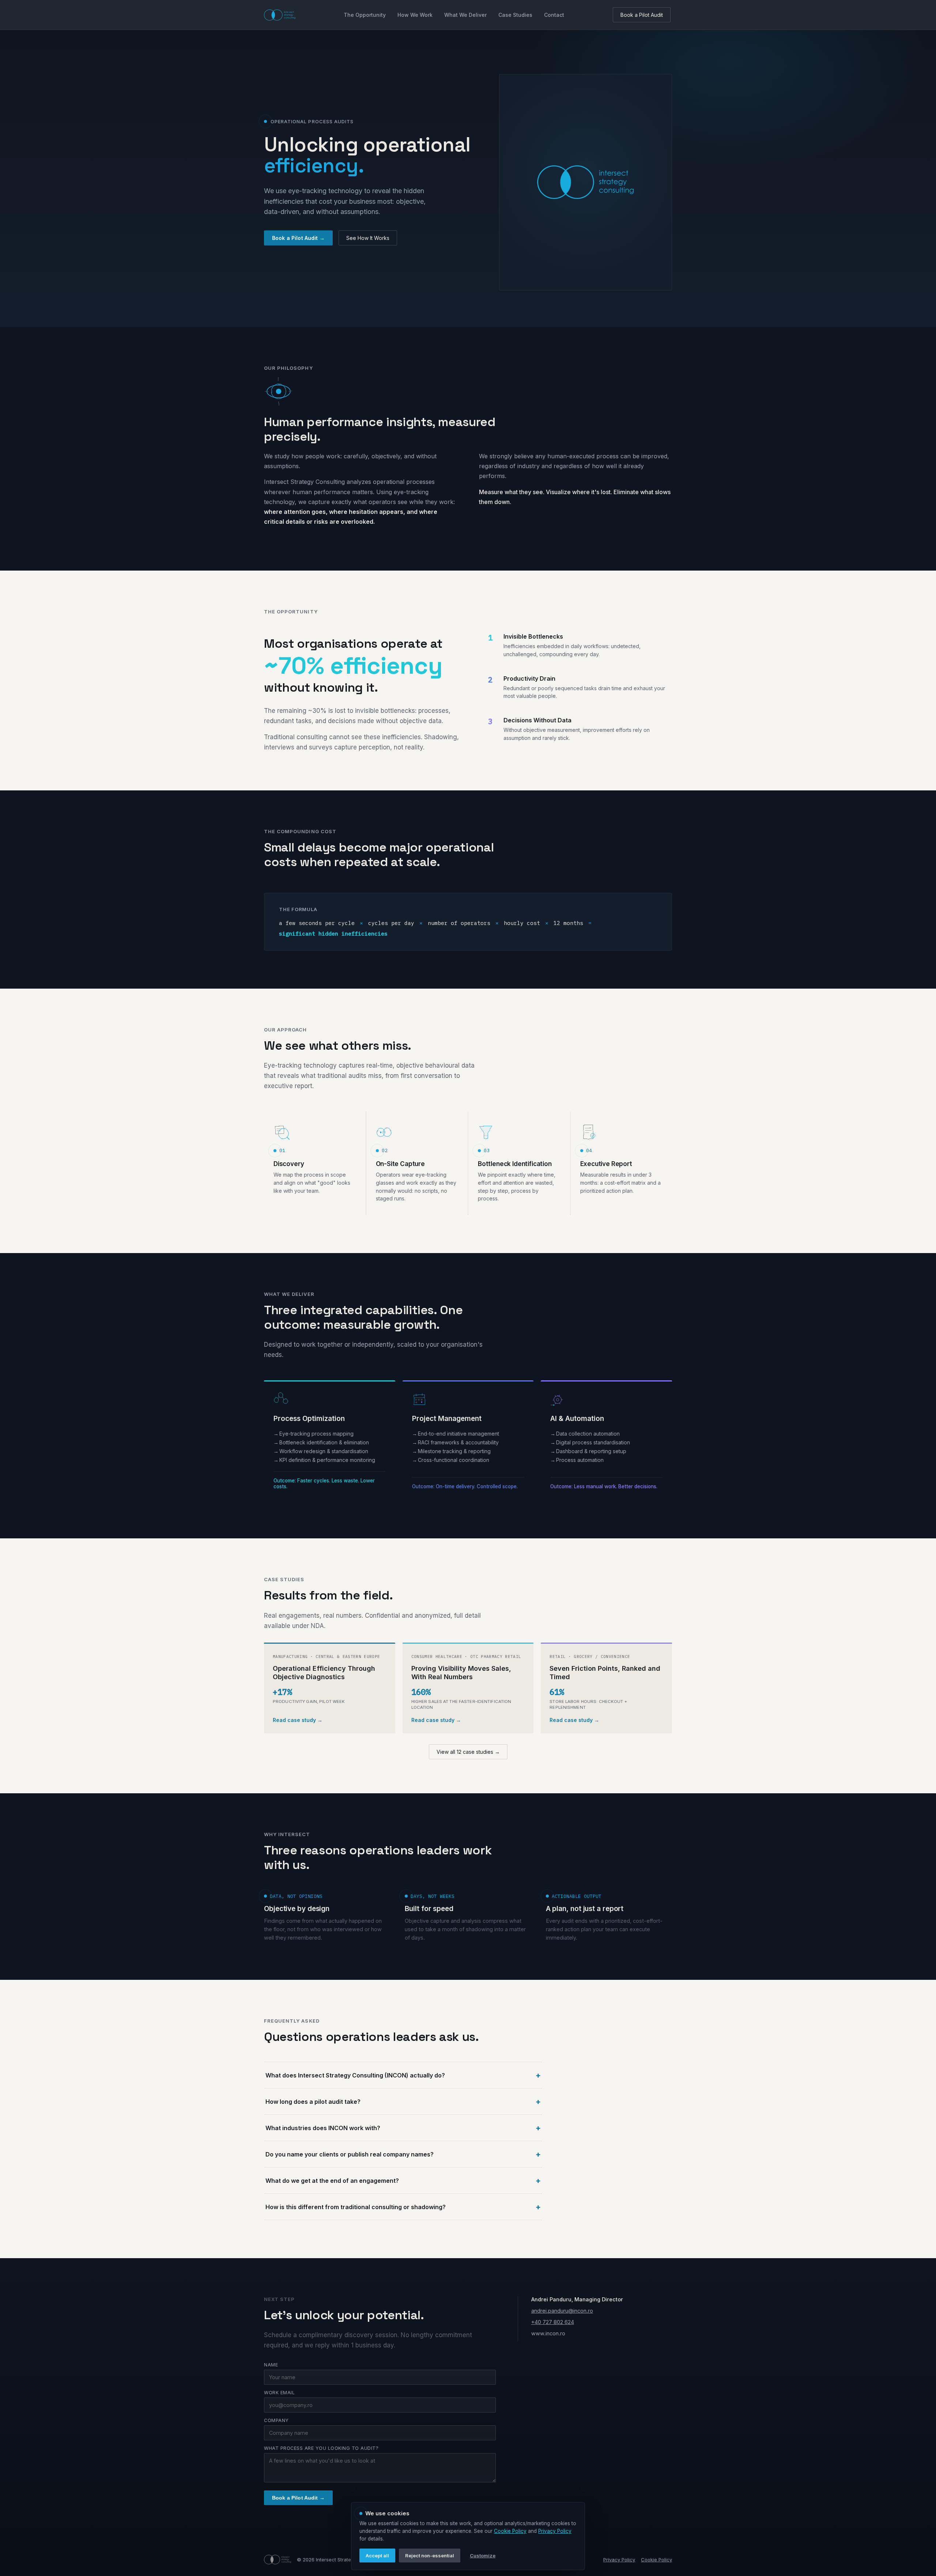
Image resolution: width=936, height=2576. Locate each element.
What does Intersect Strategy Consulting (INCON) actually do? (355, 2075)
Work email (279, 2393)
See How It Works (368, 238)
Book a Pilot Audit (642, 15)
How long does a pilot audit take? (313, 2102)
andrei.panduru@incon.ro (562, 2311)
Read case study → (298, 1720)
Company (276, 2420)
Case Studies (515, 15)
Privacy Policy (619, 2560)
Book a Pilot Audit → (298, 238)
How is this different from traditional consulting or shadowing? (356, 2207)
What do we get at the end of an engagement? (332, 2181)
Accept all (377, 2556)
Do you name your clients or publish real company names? (350, 2154)
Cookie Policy (656, 2560)
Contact (554, 15)
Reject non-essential (430, 2556)
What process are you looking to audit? (321, 2448)
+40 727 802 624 (553, 2322)
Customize (483, 2556)
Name (271, 2365)
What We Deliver (465, 15)
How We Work (415, 15)
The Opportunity (365, 15)
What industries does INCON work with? (323, 2128)
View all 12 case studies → (468, 1752)
